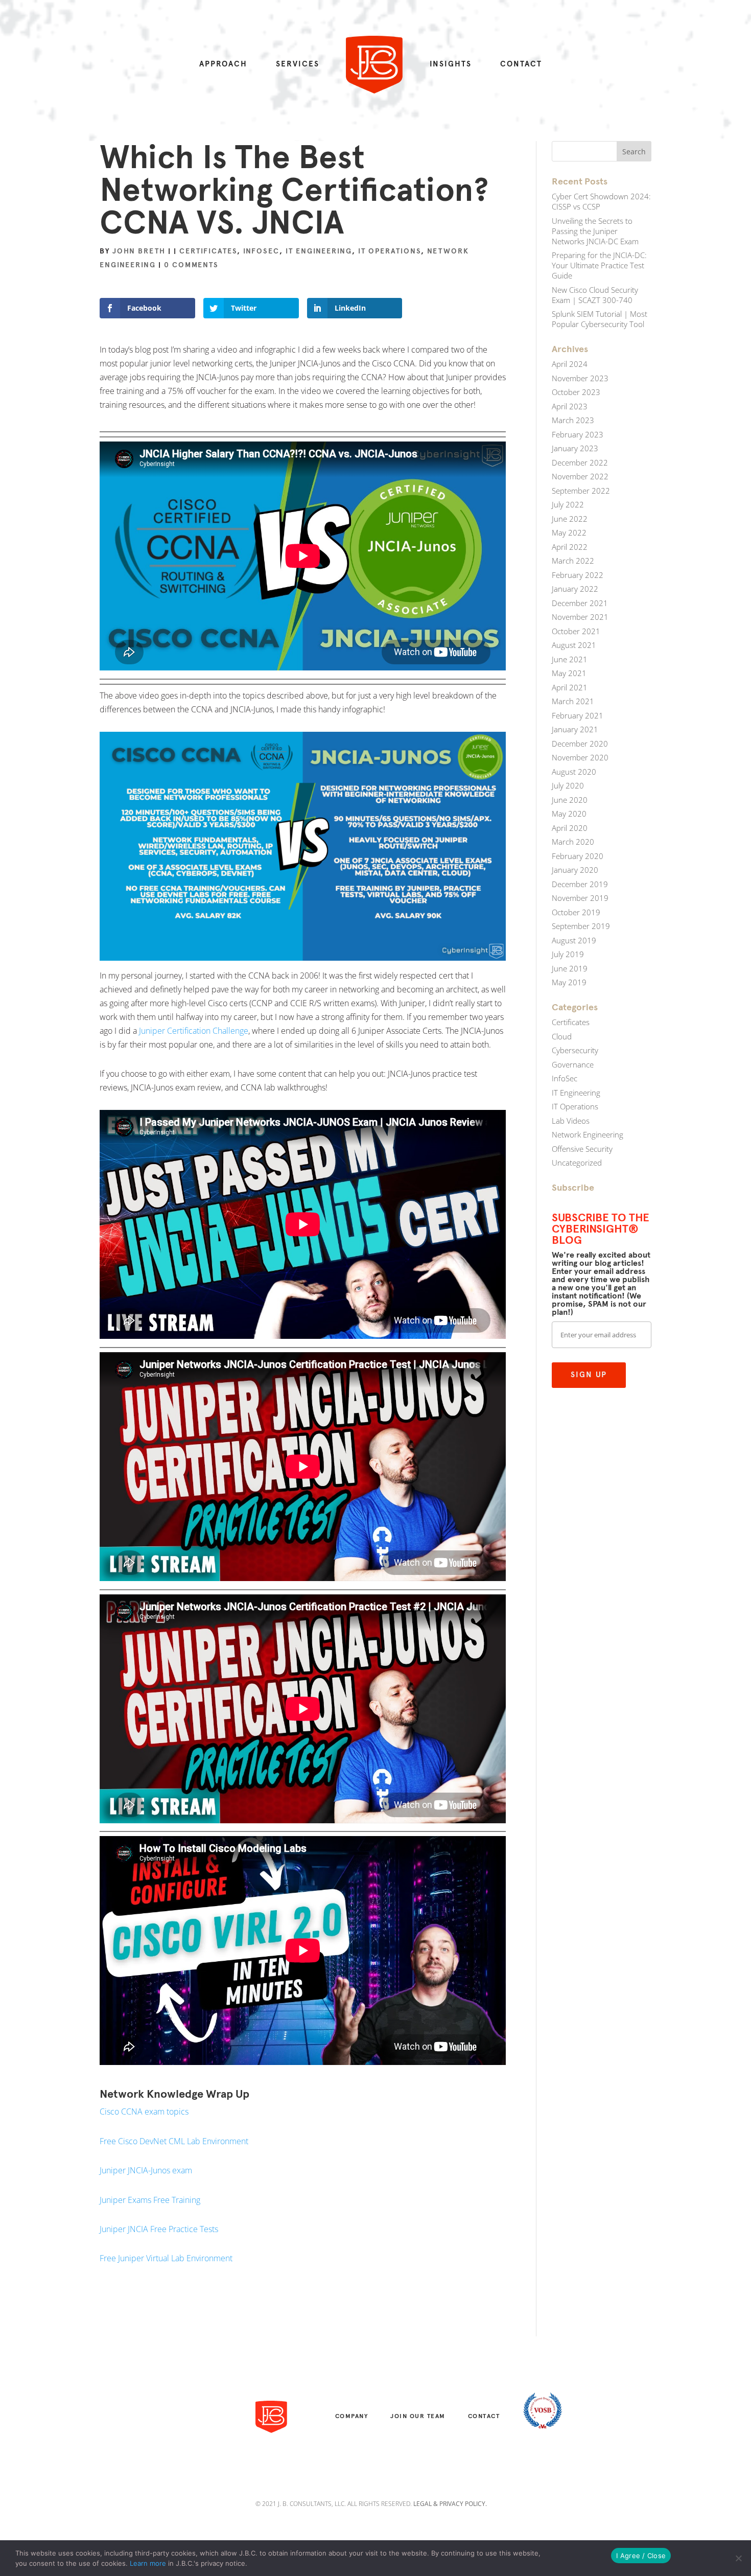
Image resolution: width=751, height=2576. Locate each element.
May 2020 (569, 814)
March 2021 (573, 701)
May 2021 (569, 673)
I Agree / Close (641, 2556)
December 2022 (580, 462)
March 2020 (573, 842)
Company (352, 2416)
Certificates (208, 251)
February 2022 (578, 575)
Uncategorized (577, 1163)
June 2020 (570, 800)
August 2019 (574, 940)
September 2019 (581, 926)
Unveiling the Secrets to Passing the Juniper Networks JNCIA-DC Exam (595, 231)
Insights (451, 64)
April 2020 (570, 828)
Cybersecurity (575, 1050)
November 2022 (580, 476)
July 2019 (568, 954)
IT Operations (390, 251)
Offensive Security (582, 1149)
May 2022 (569, 532)
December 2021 (580, 603)
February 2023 (578, 434)
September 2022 (581, 491)
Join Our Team (418, 2416)
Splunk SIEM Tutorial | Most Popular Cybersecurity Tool (600, 319)
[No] (738, 2558)
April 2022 (570, 547)
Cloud (562, 1036)
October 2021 (576, 631)
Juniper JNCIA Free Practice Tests (159, 2229)
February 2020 (578, 856)
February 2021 (578, 715)
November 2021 (580, 617)
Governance (573, 1064)
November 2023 (580, 378)
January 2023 (575, 448)
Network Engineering (588, 1134)
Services (298, 64)
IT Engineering (319, 251)
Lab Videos (571, 1121)
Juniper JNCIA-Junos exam (146, 2170)
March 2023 (573, 420)
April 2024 (570, 364)
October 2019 (576, 912)
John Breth (139, 251)
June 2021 (570, 659)
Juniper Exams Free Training (150, 2200)
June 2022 (570, 519)
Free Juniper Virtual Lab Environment (166, 2258)
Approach (223, 64)
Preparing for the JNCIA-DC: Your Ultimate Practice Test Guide (599, 265)
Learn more (148, 2563)
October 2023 (576, 392)
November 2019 (580, 898)
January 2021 (575, 729)
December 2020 (580, 744)
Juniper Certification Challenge (194, 1031)
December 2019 (580, 884)
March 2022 (573, 561)
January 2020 (575, 870)
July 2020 (568, 785)
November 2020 (580, 757)
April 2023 (570, 406)
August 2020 (574, 772)
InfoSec (261, 251)
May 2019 (569, 982)
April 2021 (570, 687)
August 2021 (574, 645)
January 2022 (575, 589)
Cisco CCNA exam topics (144, 2111)
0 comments (191, 265)
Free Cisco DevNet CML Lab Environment (174, 2141)
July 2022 (568, 504)
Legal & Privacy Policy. (450, 2504)
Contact (521, 64)
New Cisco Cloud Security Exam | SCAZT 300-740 (595, 295)
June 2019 (570, 968)
